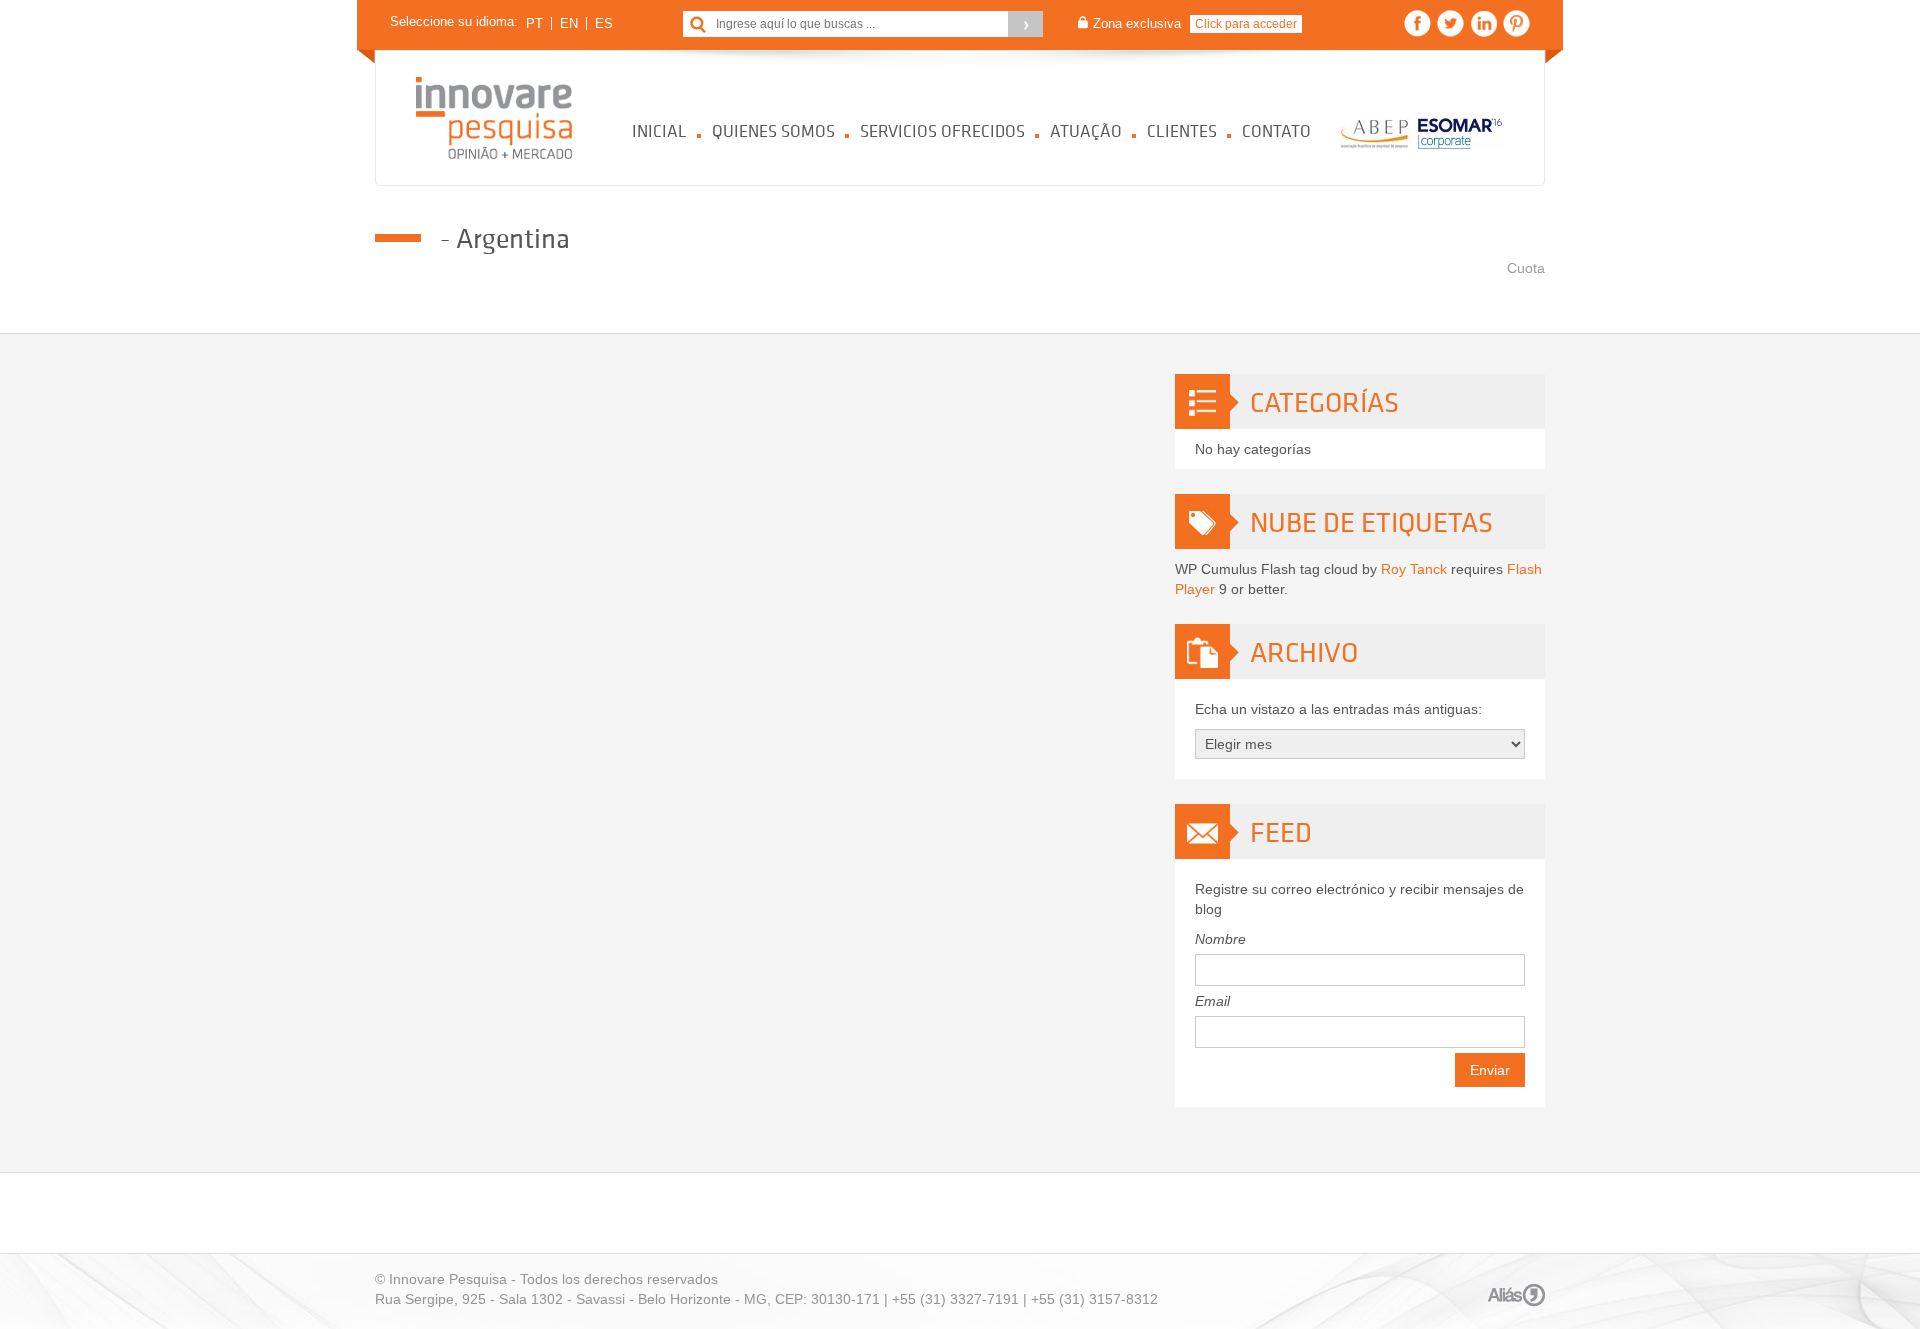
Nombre (1220, 939)
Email (1212, 1001)
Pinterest (1516, 23)
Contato (1276, 131)
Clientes (1182, 131)
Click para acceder (1246, 24)
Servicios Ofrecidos (942, 131)
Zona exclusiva (1137, 23)
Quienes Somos (773, 131)
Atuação (1086, 131)
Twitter (1450, 23)
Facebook (1417, 23)
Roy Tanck (1414, 569)
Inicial (659, 131)
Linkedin (1483, 23)
